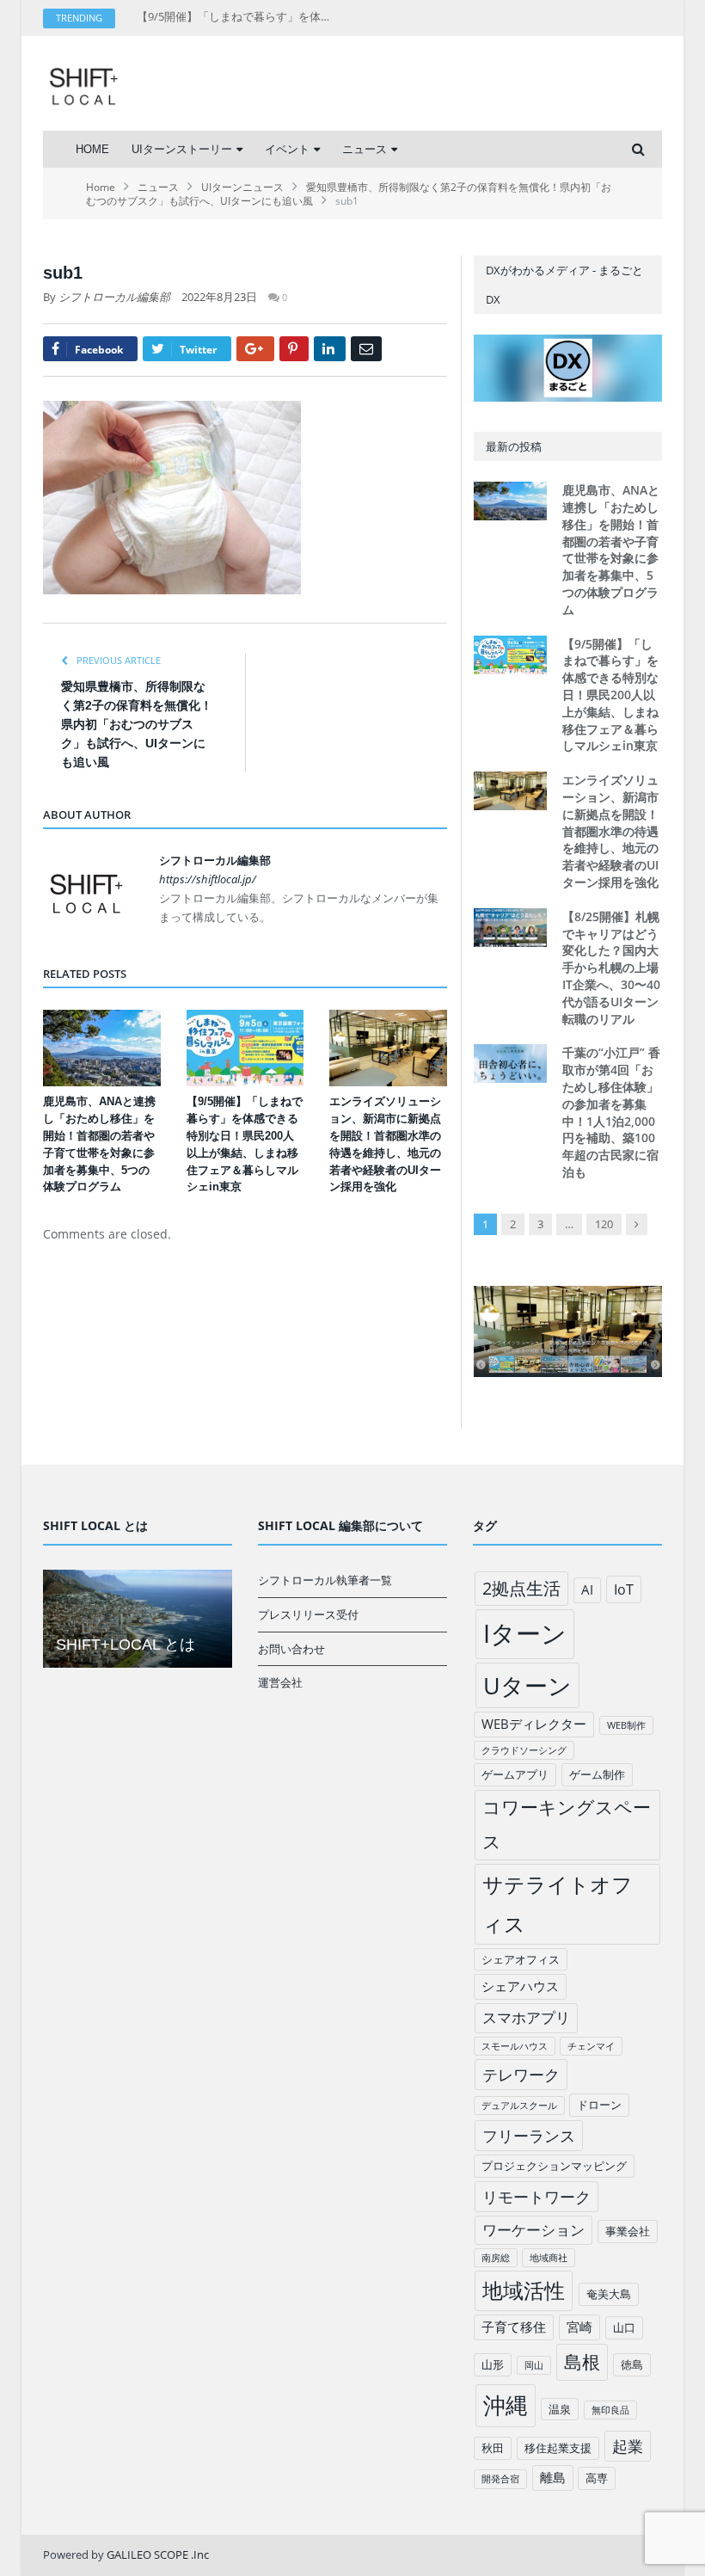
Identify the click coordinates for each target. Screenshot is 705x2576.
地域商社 (549, 2258)
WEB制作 (626, 1725)
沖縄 (506, 2405)
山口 (624, 2327)
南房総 (496, 2258)
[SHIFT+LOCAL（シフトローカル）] (83, 83)
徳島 (632, 2364)
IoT (624, 1589)
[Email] (366, 349)
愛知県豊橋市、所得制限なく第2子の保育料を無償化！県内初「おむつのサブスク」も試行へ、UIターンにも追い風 (137, 724)
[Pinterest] (294, 349)
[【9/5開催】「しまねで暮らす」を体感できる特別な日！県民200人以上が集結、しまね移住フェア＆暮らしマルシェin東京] (245, 1048)
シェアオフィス (521, 1959)
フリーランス (529, 2136)
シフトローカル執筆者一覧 (325, 1580)
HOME (92, 149)
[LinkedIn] (330, 349)
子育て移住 (514, 2327)
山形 (493, 2364)
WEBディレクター (534, 1724)
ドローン (599, 2105)
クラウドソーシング (524, 1750)
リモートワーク (536, 2197)
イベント (287, 149)
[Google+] (255, 349)
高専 (597, 2478)
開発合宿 (500, 2479)
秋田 (493, 2448)
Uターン (527, 1685)
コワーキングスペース (567, 1824)
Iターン (525, 1633)
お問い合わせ (291, 1649)
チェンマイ (591, 2046)
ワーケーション (533, 2230)
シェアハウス (520, 1986)
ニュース (365, 149)
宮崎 (579, 2327)
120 (604, 1224)
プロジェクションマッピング (554, 2166)
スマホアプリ (526, 2017)
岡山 (534, 2365)
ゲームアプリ (515, 1774)
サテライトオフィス (558, 1904)
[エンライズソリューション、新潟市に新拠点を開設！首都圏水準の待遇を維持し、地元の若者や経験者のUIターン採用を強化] (388, 1048)
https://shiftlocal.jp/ (208, 879)
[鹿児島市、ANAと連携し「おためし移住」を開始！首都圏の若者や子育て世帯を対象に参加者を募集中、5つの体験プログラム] (102, 1048)
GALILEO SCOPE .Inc (158, 2554)
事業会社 (628, 2231)
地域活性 (524, 2290)
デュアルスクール (519, 2106)
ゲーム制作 (597, 1774)
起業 (628, 2446)
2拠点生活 (521, 1588)
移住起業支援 (558, 2448)
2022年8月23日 (219, 297)
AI (587, 1589)
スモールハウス (515, 2046)
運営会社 (280, 1682)
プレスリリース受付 (308, 1614)
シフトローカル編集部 (114, 297)
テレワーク (521, 2075)
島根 (582, 2361)
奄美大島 (609, 2294)
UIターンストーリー (182, 149)
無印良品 (610, 2410)
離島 (553, 2477)
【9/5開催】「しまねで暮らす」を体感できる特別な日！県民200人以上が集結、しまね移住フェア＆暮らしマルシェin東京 (240, 17)
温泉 (560, 2409)
